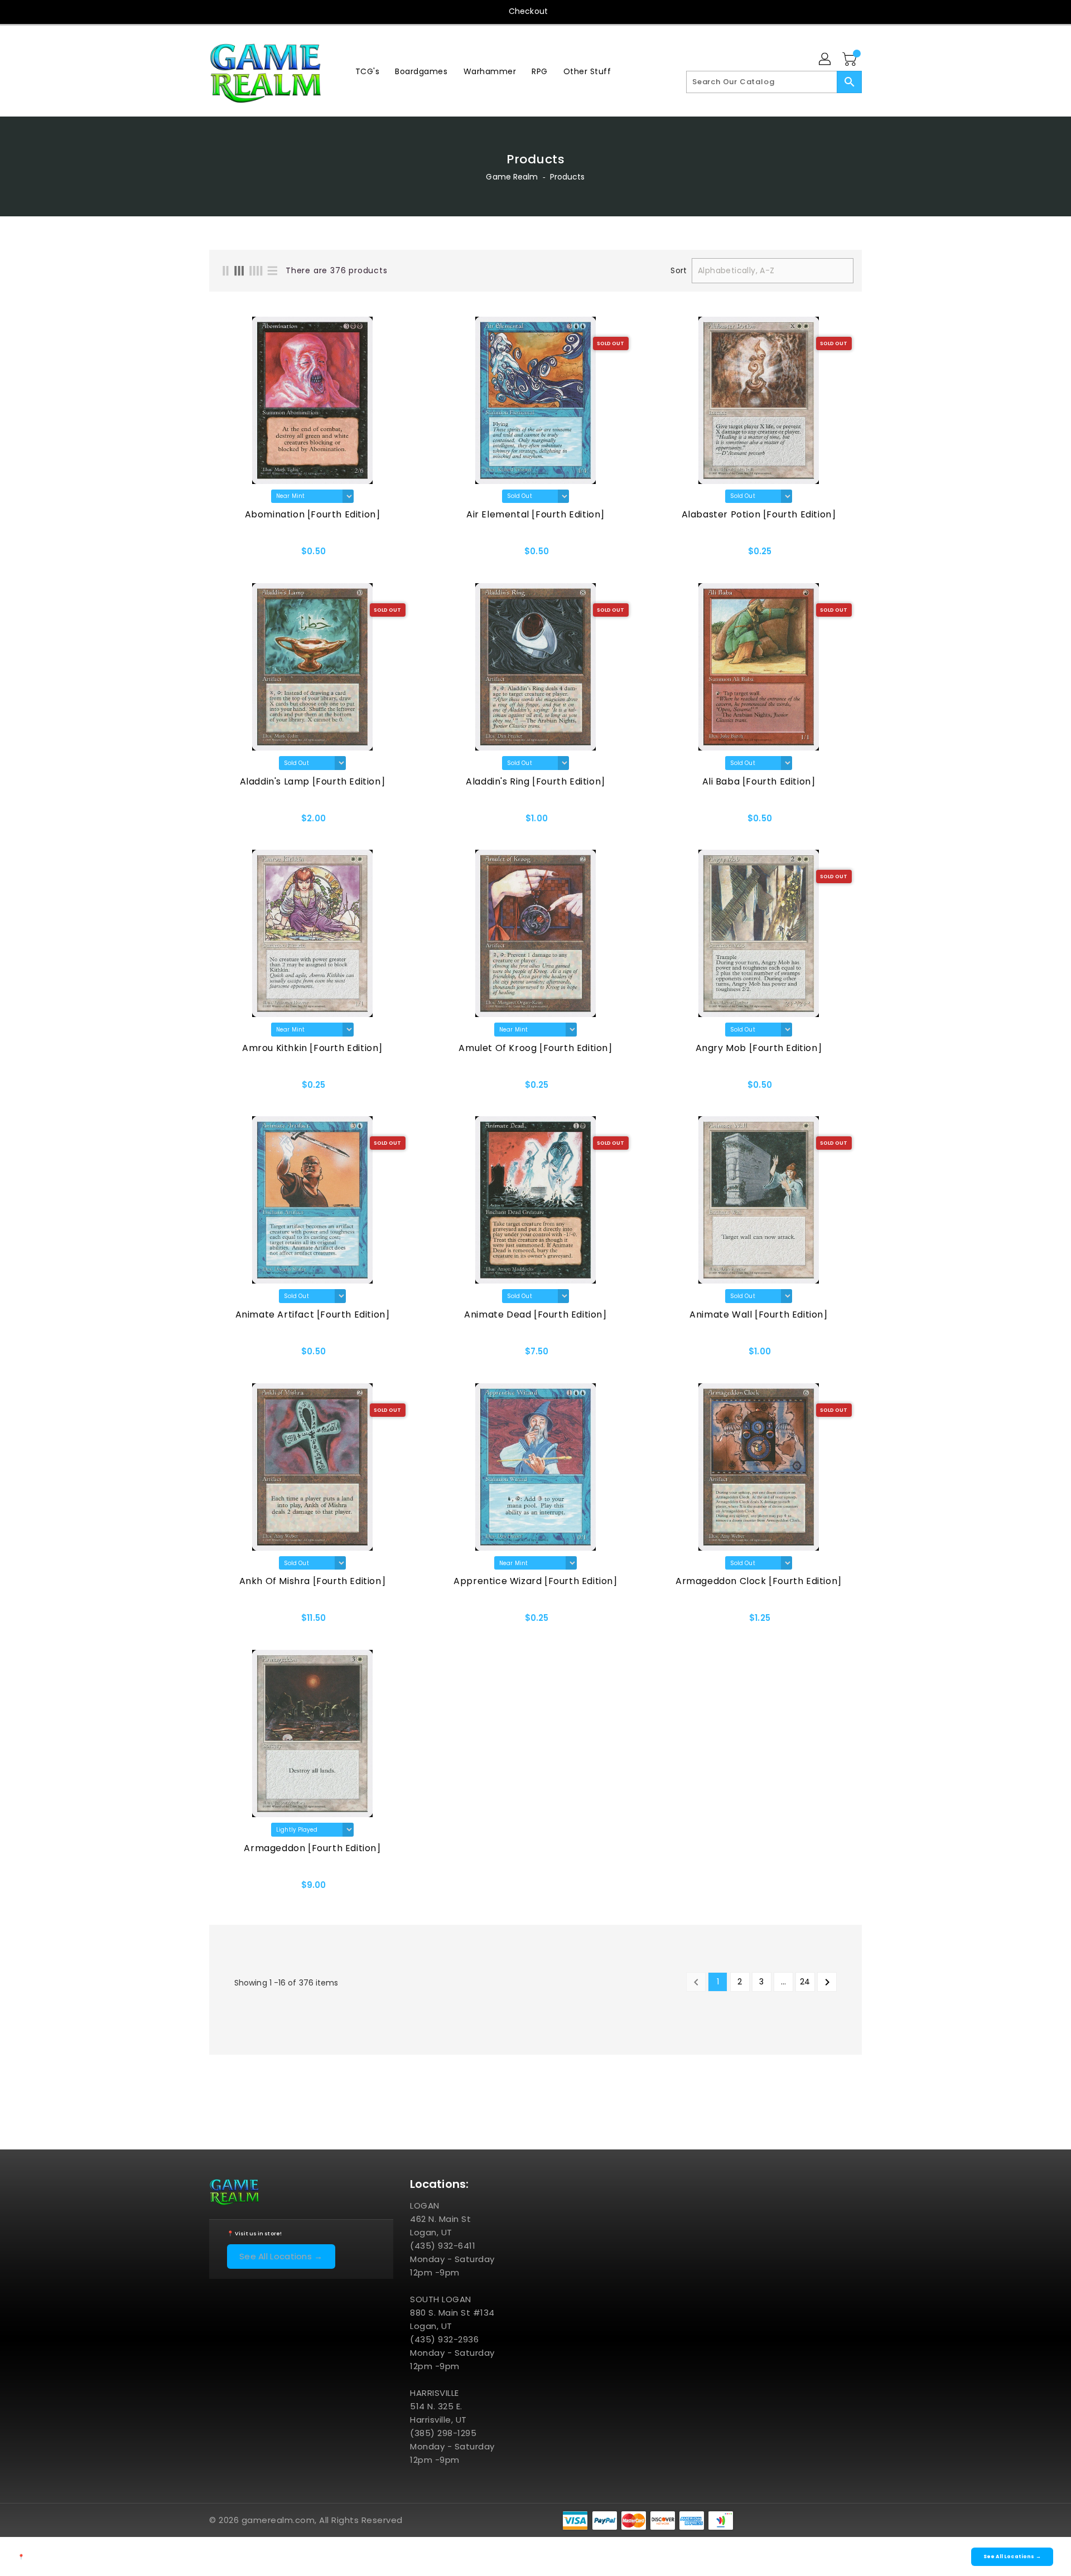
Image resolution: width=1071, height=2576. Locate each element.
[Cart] (851, 60)
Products (568, 177)
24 (805, 1982)
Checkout (528, 11)
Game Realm (512, 177)
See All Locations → (281, 2256)
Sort (678, 270)
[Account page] (826, 60)
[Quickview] (249, 555)
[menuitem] (368, 71)
